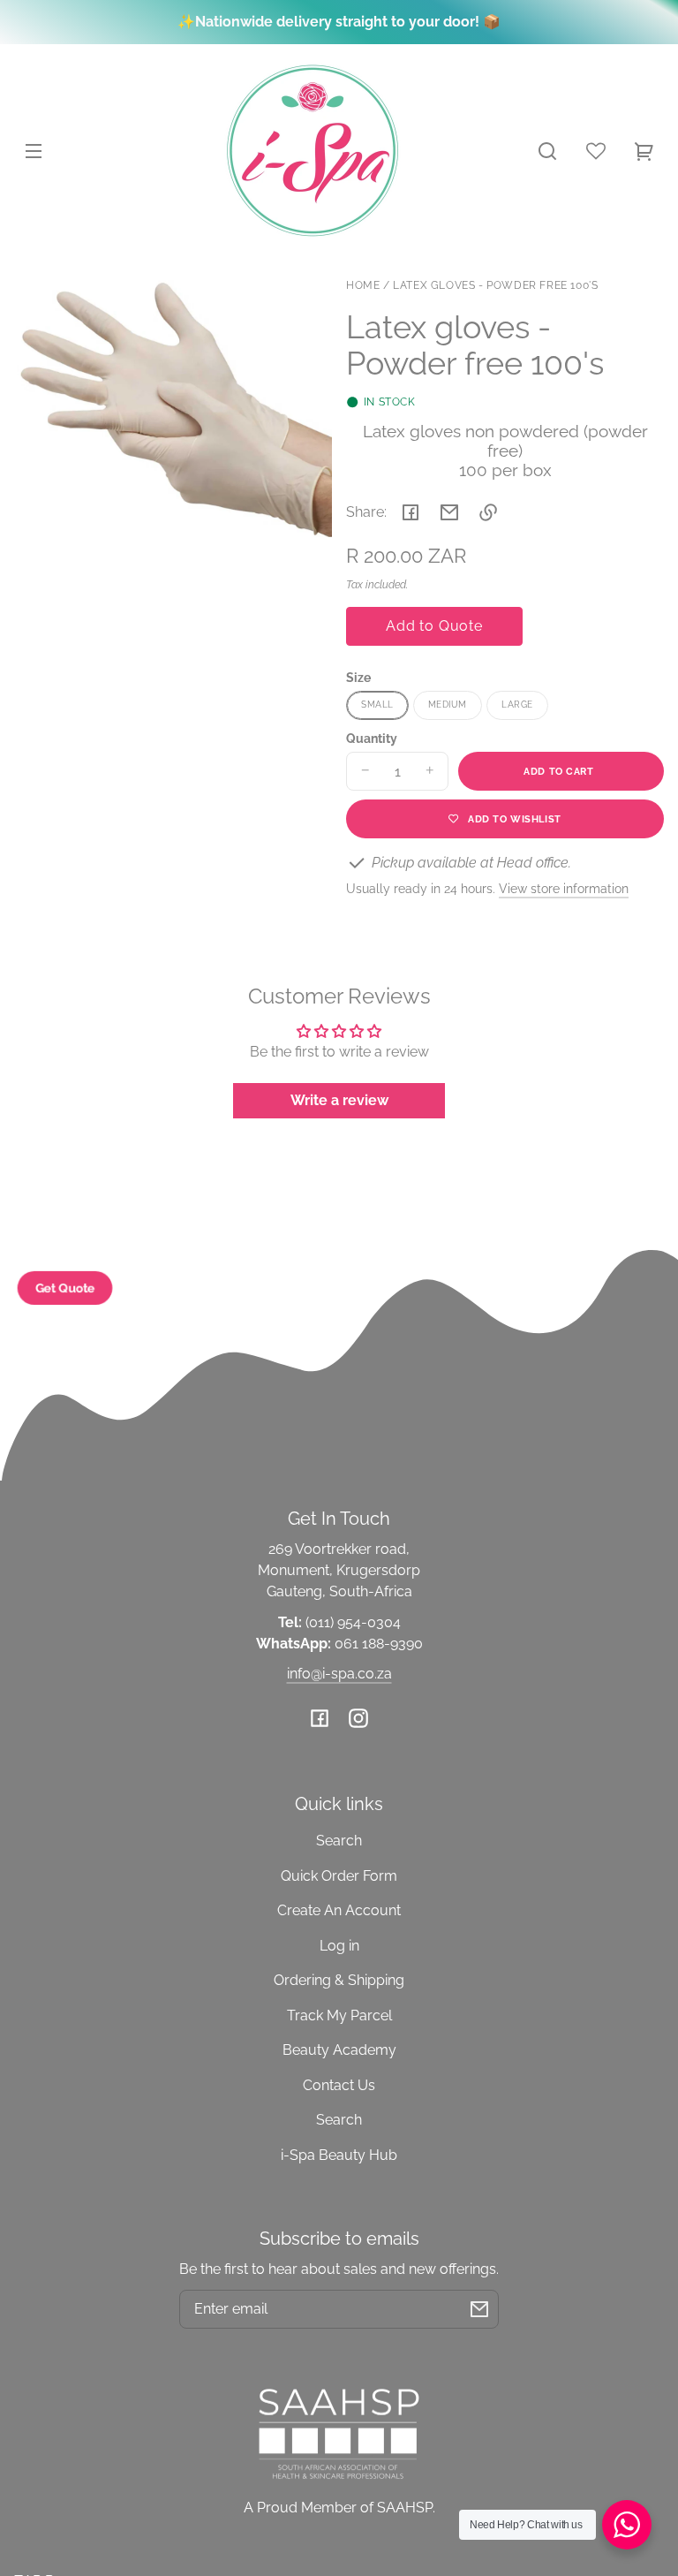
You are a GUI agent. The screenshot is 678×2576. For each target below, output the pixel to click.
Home (363, 286)
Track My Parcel (339, 2015)
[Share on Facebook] (411, 512)
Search (339, 1841)
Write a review (339, 1100)
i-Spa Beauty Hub (339, 2155)
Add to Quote (434, 626)
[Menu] (34, 151)
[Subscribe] (479, 2309)
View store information (564, 888)
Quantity (372, 739)
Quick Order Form (339, 1876)
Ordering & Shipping (339, 1980)
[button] (547, 151)
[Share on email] (449, 512)
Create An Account (339, 1910)
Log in (339, 1946)
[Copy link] (488, 512)
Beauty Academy (339, 2050)
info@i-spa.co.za (339, 1674)
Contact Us (339, 2085)
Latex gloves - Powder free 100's (495, 286)
